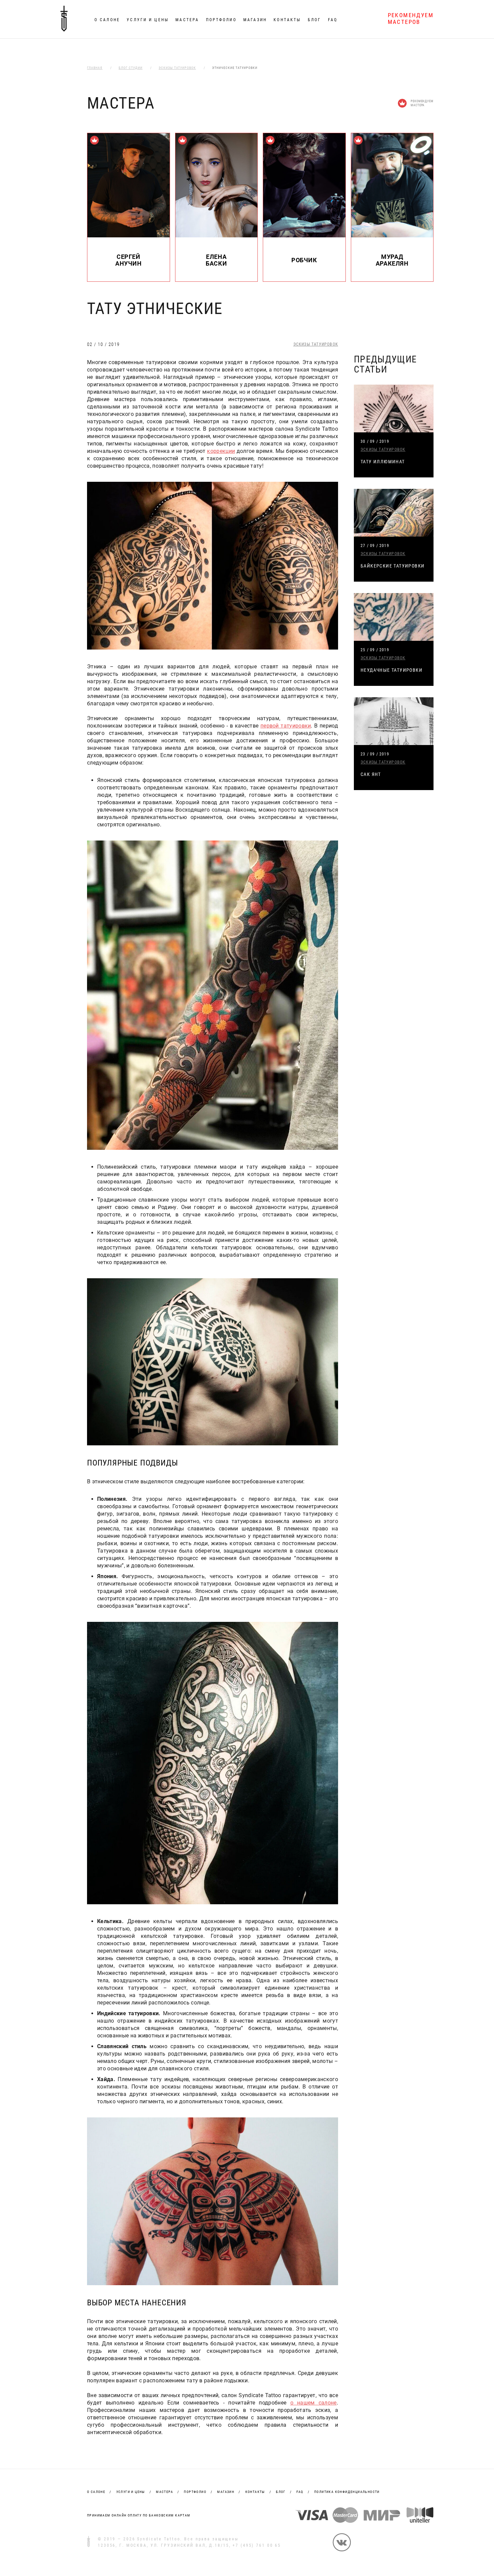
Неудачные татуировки (392, 670)
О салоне (107, 20)
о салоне (96, 2492)
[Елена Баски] (217, 236)
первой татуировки (286, 726)
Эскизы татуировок (316, 344)
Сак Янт (371, 774)
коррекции (221, 451)
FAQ (333, 20)
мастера (164, 2492)
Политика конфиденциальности (347, 2492)
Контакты (287, 20)
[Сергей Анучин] (129, 236)
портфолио (195, 2492)
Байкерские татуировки (393, 566)
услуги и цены (131, 2492)
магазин (226, 2492)
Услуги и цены (148, 20)
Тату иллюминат (383, 462)
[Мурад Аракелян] (392, 236)
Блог (314, 20)
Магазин (255, 20)
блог (281, 2492)
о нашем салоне (314, 2403)
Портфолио (221, 20)
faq (300, 2492)
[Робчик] (304, 236)
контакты (255, 2492)
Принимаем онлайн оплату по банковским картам (139, 2515)
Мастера (187, 20)
